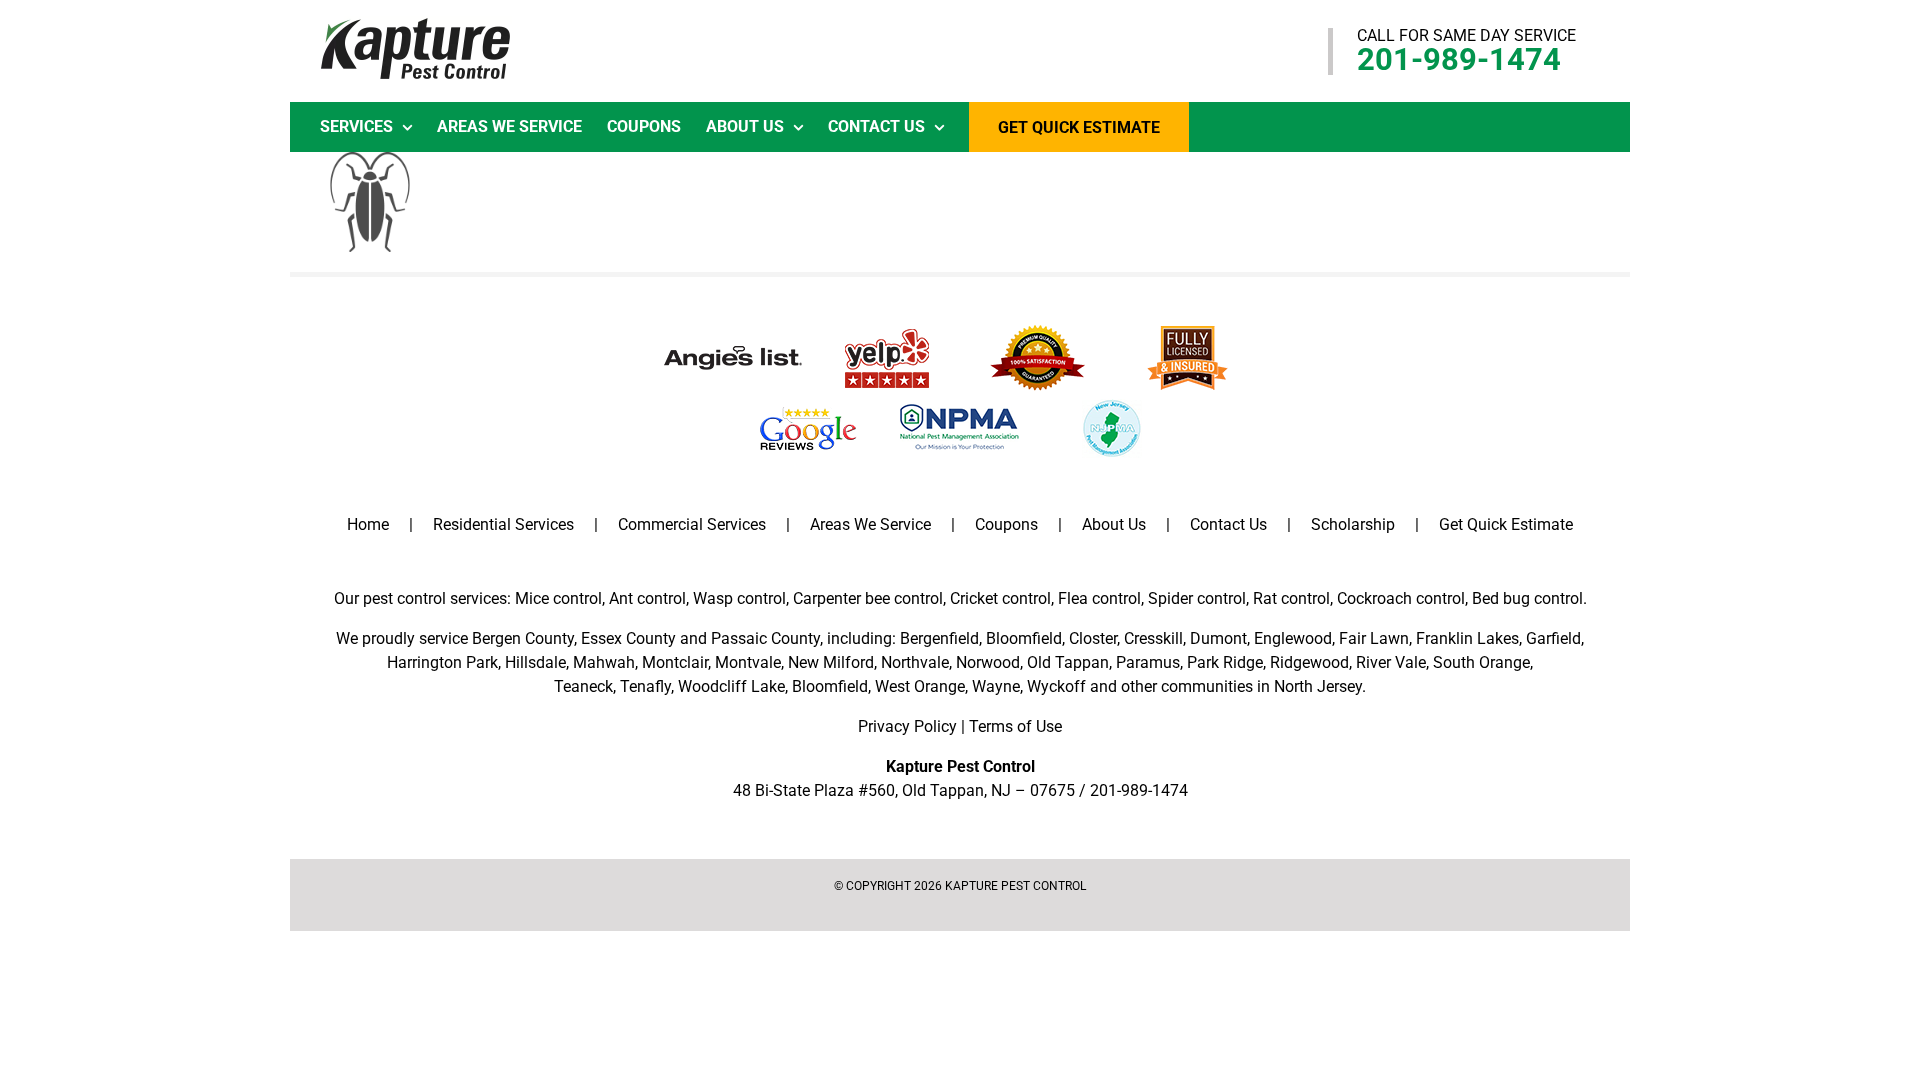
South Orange (1481, 662)
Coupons (1006, 524)
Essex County (628, 638)
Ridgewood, (1311, 662)
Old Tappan (1068, 662)
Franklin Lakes (1467, 638)
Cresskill (1153, 638)
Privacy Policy (907, 726)
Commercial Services (692, 524)
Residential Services (503, 524)
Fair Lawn (1374, 638)
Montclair (675, 662)
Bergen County (523, 638)
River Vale (1391, 662)
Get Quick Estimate (1506, 524)
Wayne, (997, 686)
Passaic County (765, 638)
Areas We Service (870, 524)
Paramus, (1149, 662)
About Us (1114, 524)
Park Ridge (1225, 662)
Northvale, (916, 662)
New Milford (831, 662)
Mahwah (604, 662)
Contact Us (1228, 524)
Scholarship (1353, 524)
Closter (1093, 638)
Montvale (748, 662)
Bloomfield (1024, 638)
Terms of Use (1015, 726)
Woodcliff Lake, (733, 686)
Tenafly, (647, 686)
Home (368, 524)
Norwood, (989, 662)
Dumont (1218, 638)
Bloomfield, (831, 686)
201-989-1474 (1459, 59)
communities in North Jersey (1261, 686)
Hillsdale (535, 662)
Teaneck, (585, 686)
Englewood (1293, 638)
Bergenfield (939, 638)
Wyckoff (1056, 686)
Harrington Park (442, 662)
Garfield (1553, 638)
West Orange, (921, 686)
